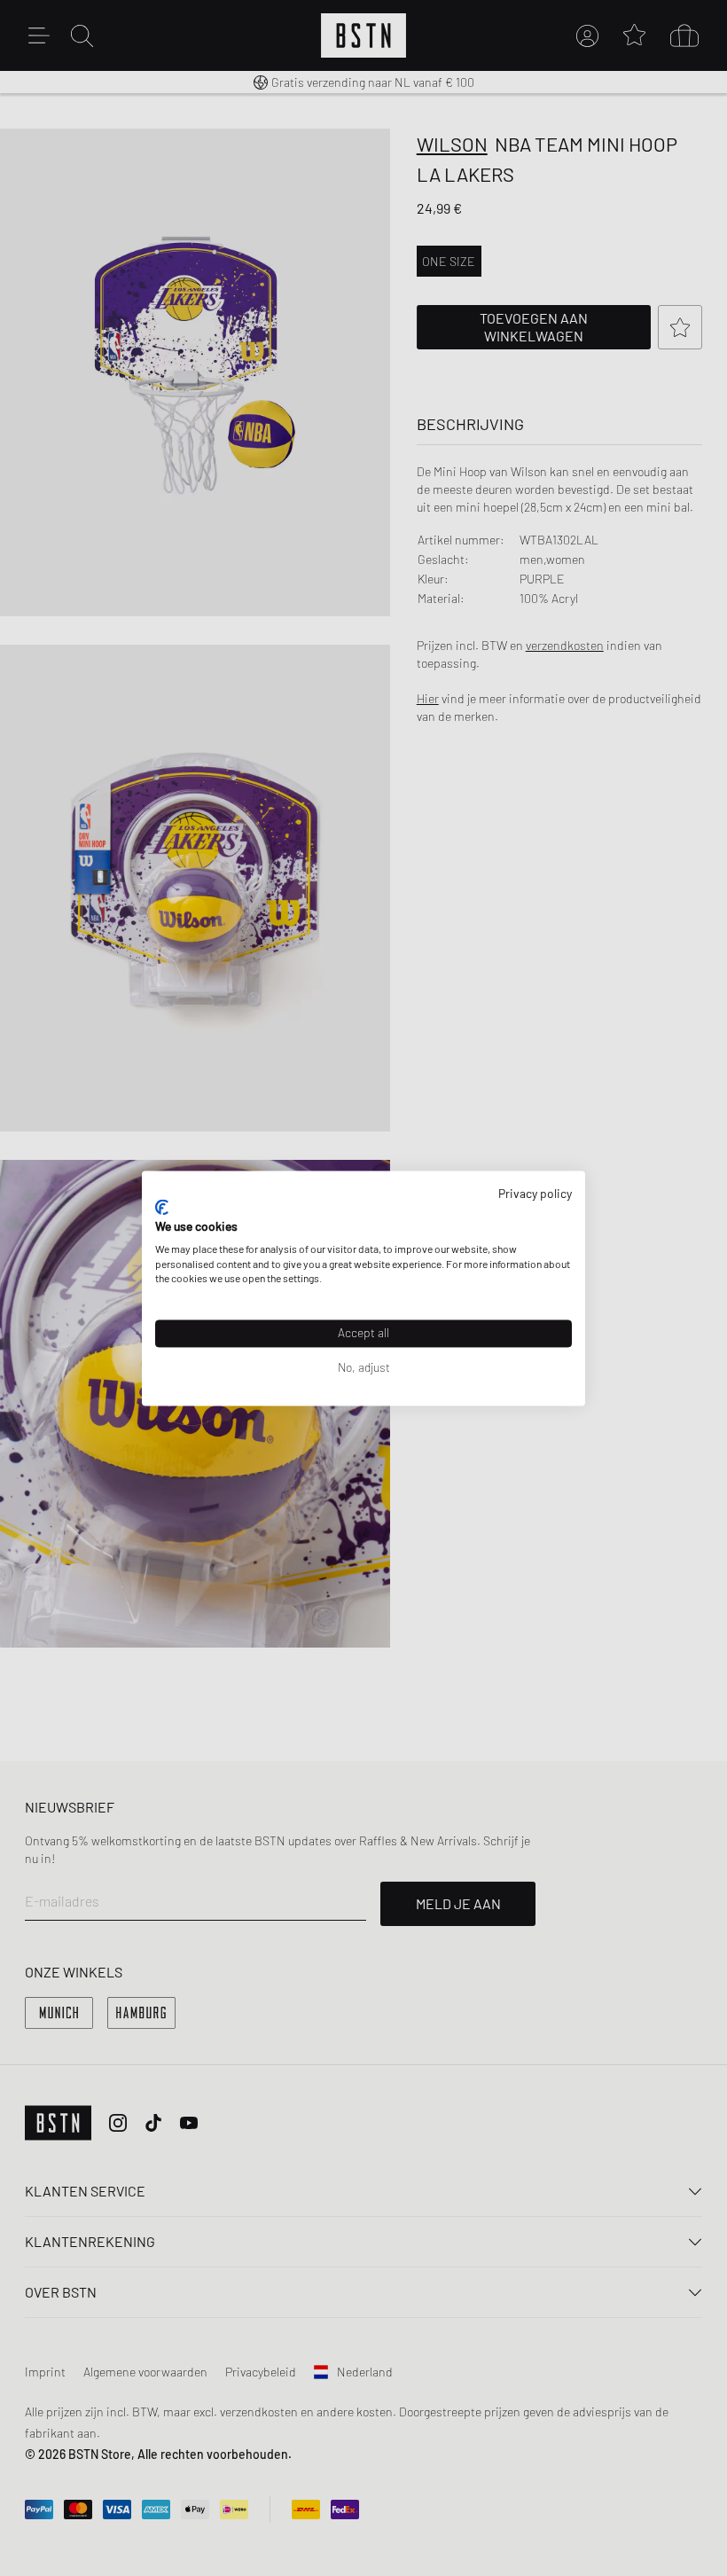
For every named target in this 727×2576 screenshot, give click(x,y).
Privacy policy (535, 1193)
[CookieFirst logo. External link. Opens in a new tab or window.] (162, 1208)
